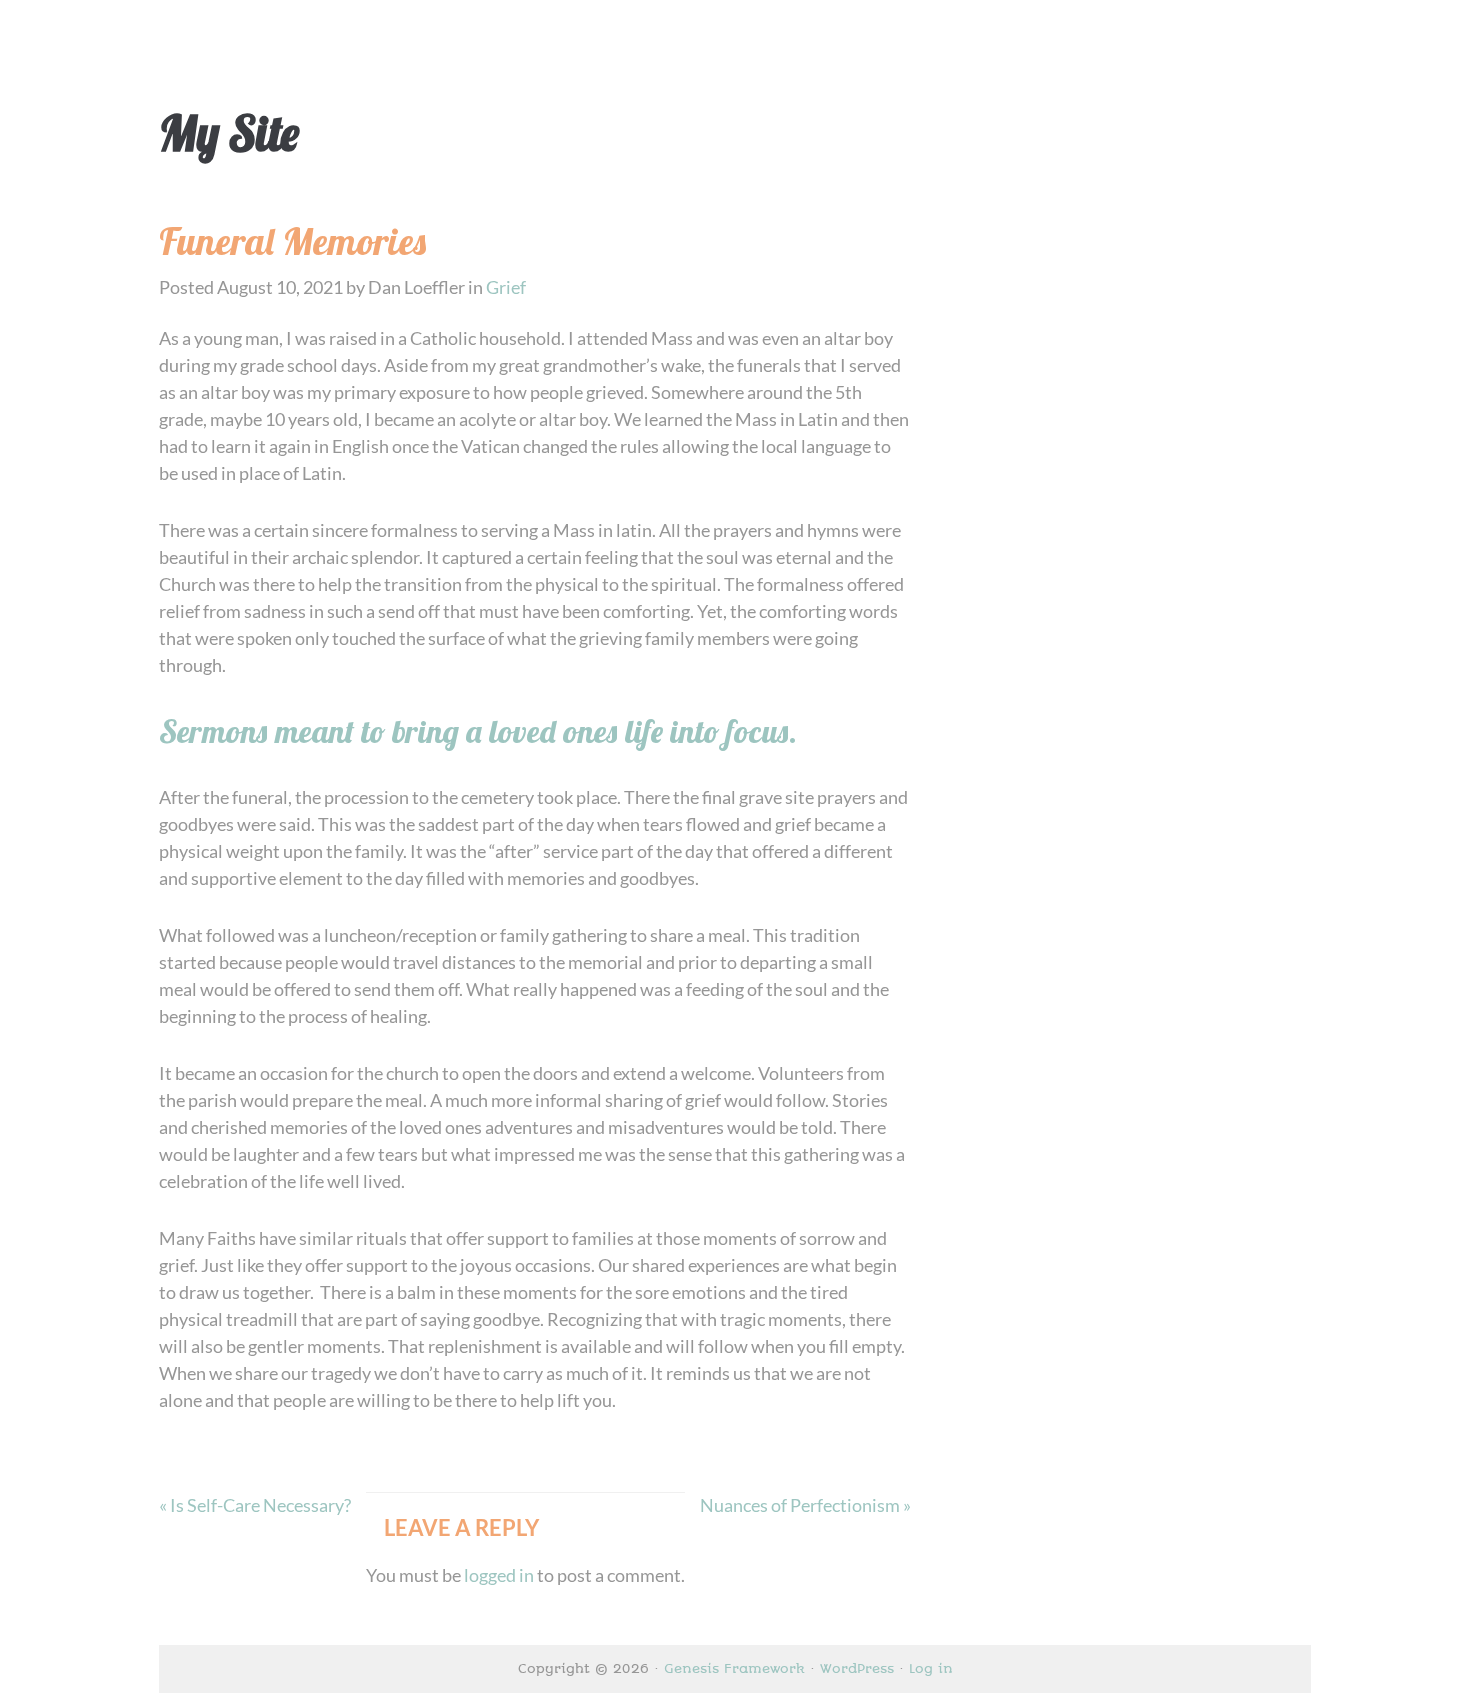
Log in (931, 1668)
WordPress (857, 1668)
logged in (499, 1575)
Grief (506, 287)
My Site (229, 133)
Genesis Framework (734, 1668)
